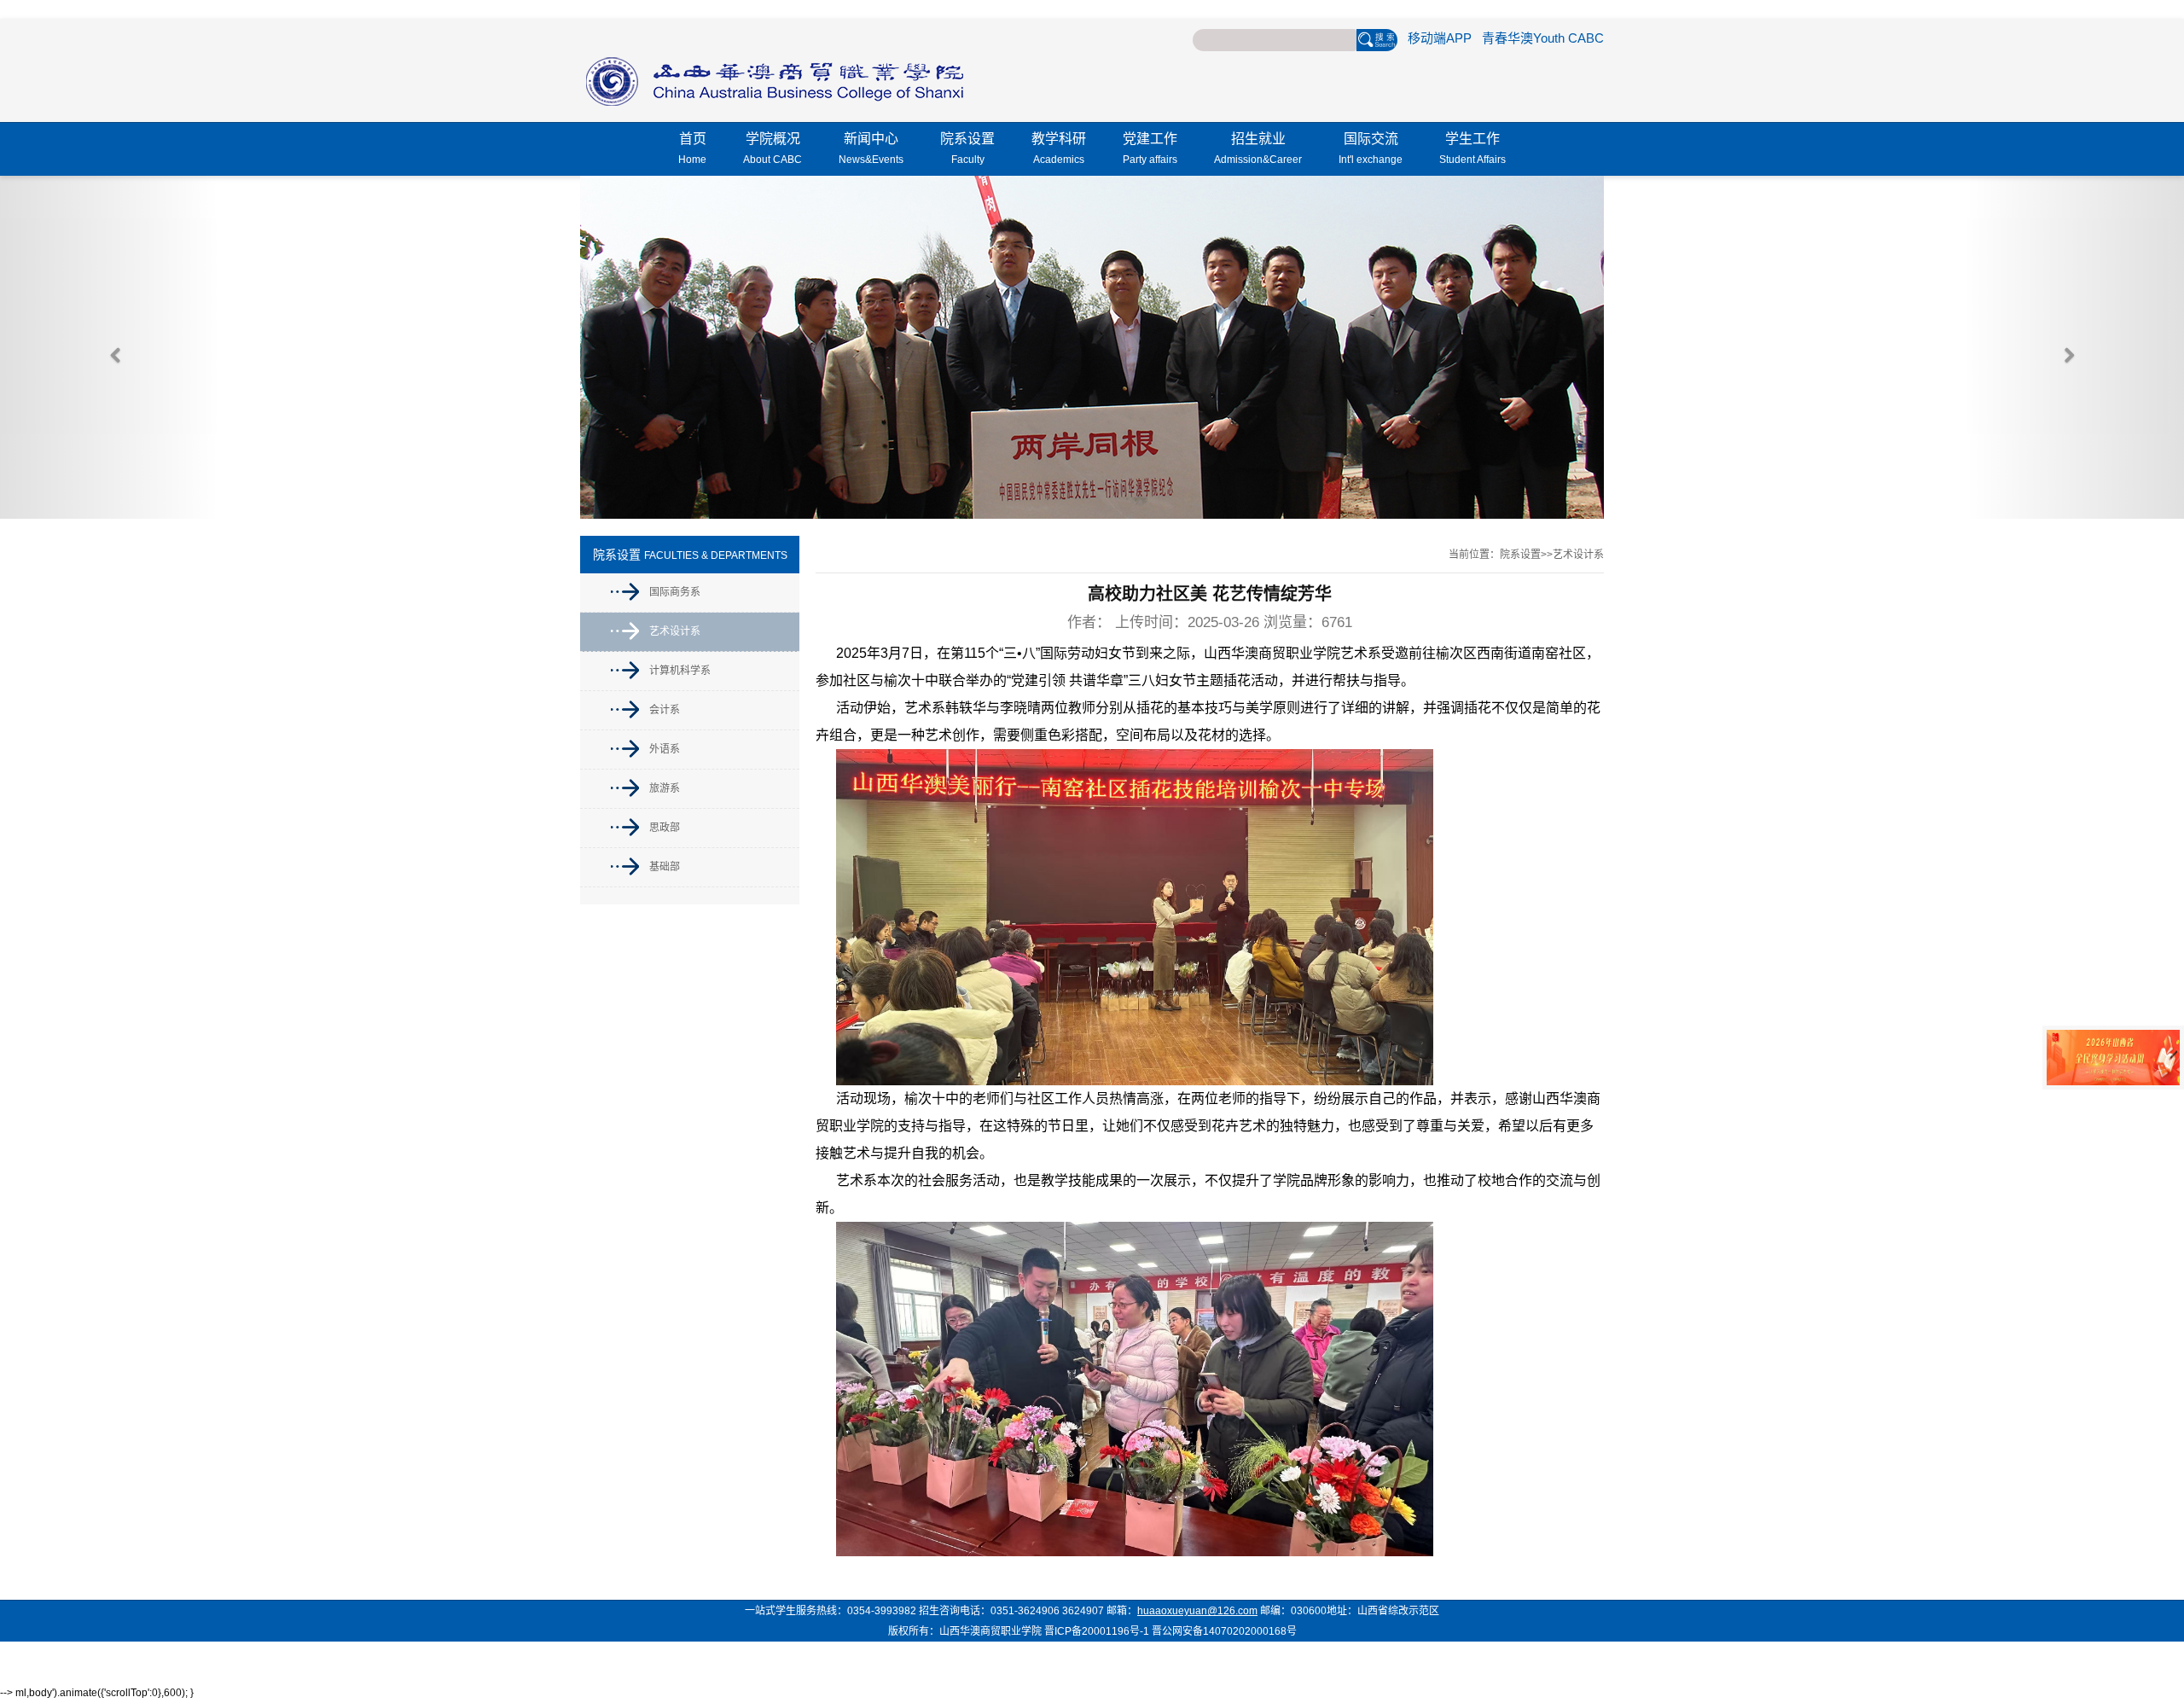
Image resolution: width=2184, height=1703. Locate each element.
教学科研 (1059, 148)
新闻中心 (871, 148)
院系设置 (967, 148)
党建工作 (1150, 148)
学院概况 (773, 148)
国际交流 (1371, 148)
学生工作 (1472, 148)
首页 (692, 148)
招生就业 (1258, 148)
